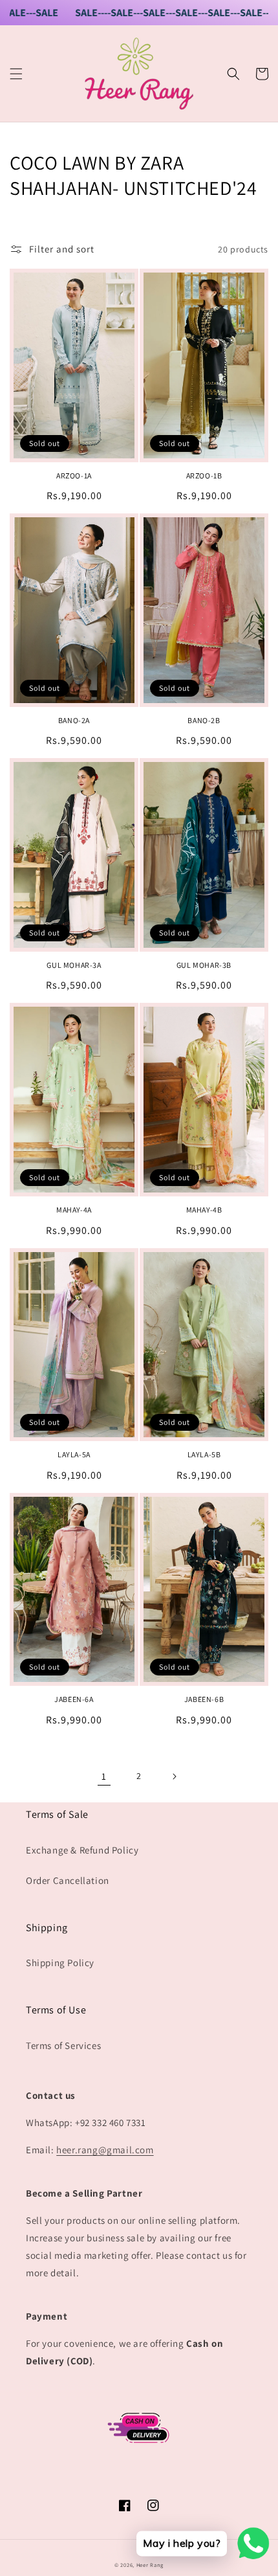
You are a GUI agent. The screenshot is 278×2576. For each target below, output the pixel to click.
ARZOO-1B (204, 476)
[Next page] (174, 1776)
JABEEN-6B (204, 1699)
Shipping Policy (60, 1963)
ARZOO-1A (74, 476)
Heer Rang (150, 2565)
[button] (16, 74)
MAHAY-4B (204, 1210)
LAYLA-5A (74, 1454)
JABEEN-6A (74, 1699)
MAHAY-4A (74, 1210)
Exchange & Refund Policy (82, 1850)
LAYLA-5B (204, 1454)
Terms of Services (63, 2045)
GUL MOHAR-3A (74, 965)
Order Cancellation (68, 1880)
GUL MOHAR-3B (204, 965)
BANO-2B (204, 720)
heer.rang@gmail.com (105, 2150)
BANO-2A (74, 720)
